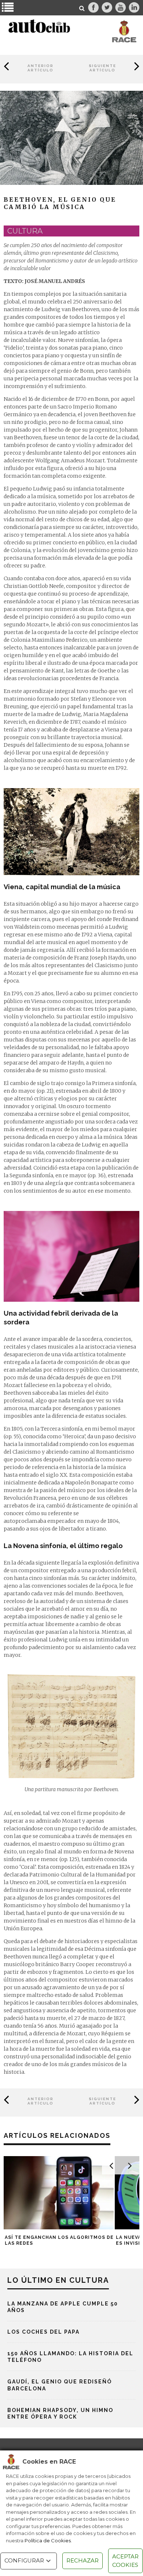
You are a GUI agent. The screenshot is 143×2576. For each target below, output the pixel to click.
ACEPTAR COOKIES (125, 2561)
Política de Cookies (48, 2540)
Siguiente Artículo (102, 68)
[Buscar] (82, 8)
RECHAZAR (82, 2560)
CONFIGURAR (24, 2560)
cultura (25, 231)
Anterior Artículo (41, 68)
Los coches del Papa (43, 2332)
